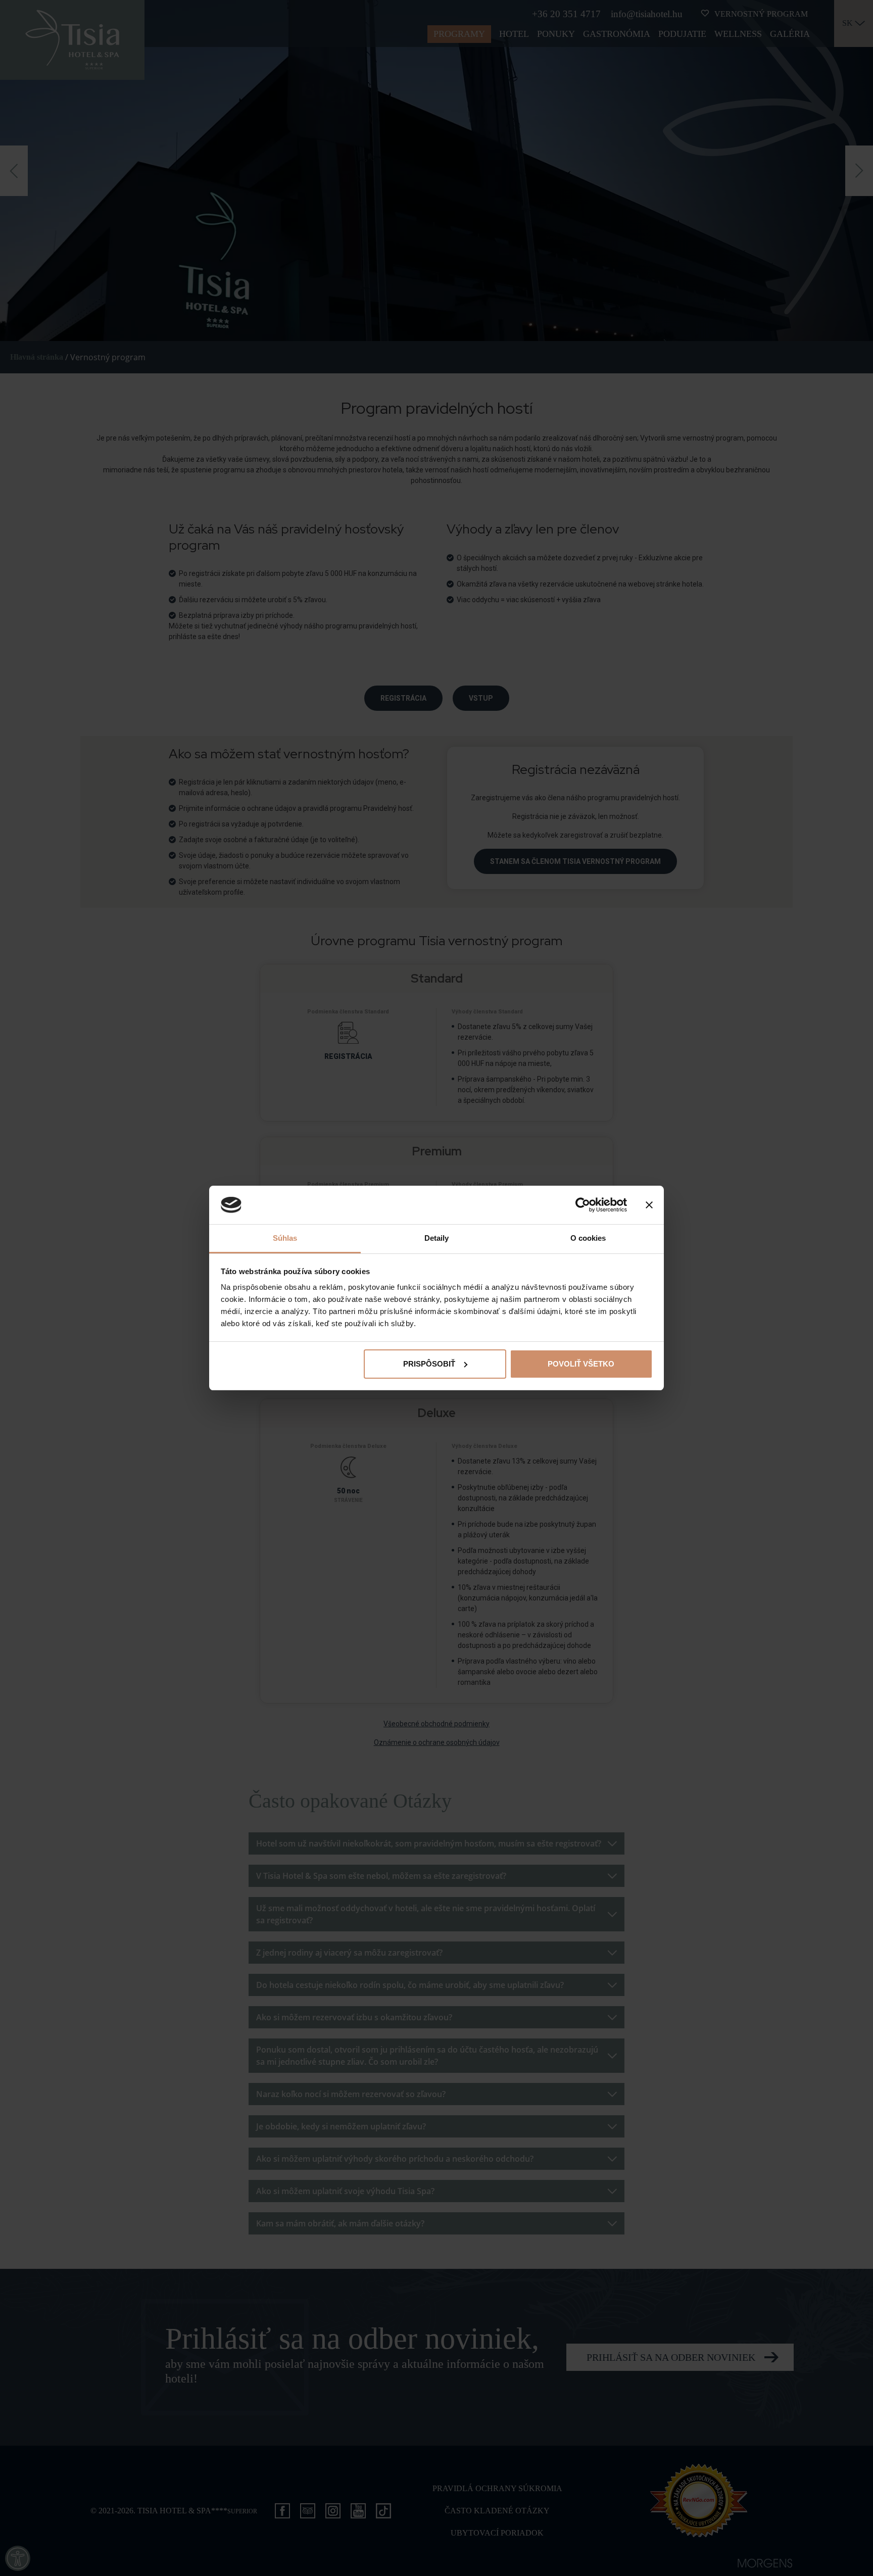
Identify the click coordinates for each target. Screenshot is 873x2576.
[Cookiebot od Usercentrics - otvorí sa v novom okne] (583, 1205)
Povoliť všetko (581, 1364)
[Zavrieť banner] (649, 1205)
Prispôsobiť (429, 1364)
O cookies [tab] (588, 1238)
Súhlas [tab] (285, 1238)
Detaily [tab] (437, 1238)
